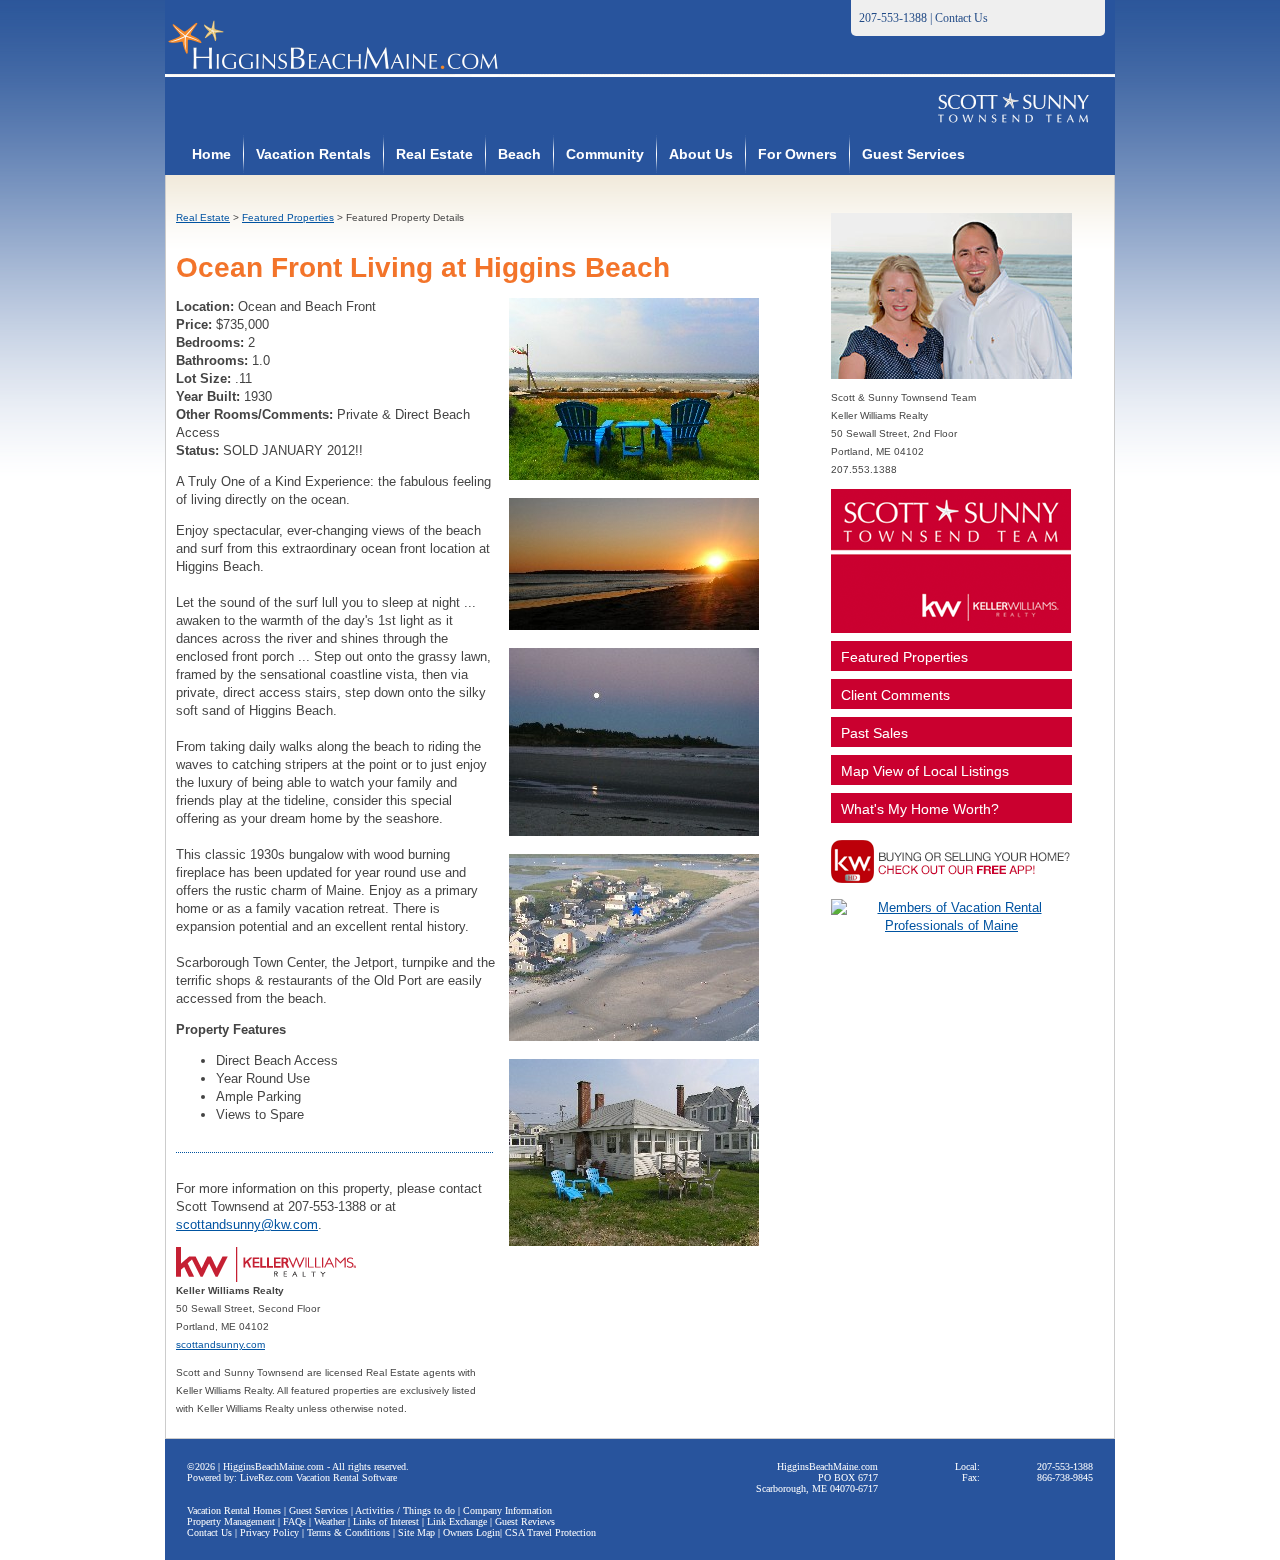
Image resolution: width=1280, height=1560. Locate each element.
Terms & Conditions (348, 1532)
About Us (701, 154)
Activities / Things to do (405, 1510)
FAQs (294, 1521)
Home (211, 154)
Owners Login (471, 1532)
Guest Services (913, 154)
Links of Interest (386, 1521)
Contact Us (961, 18)
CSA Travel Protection (550, 1532)
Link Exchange (457, 1521)
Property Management (231, 1521)
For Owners (797, 154)
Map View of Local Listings (925, 771)
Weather (329, 1521)
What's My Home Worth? (920, 809)
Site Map (416, 1532)
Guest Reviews (525, 1521)
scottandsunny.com (220, 1344)
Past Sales (874, 733)
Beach (519, 154)
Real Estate (434, 154)
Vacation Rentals (313, 154)
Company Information (507, 1510)
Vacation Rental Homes (234, 1510)
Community (605, 154)
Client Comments (895, 695)
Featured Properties (288, 217)
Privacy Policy (269, 1532)
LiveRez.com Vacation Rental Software (318, 1477)
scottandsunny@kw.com (247, 1224)
